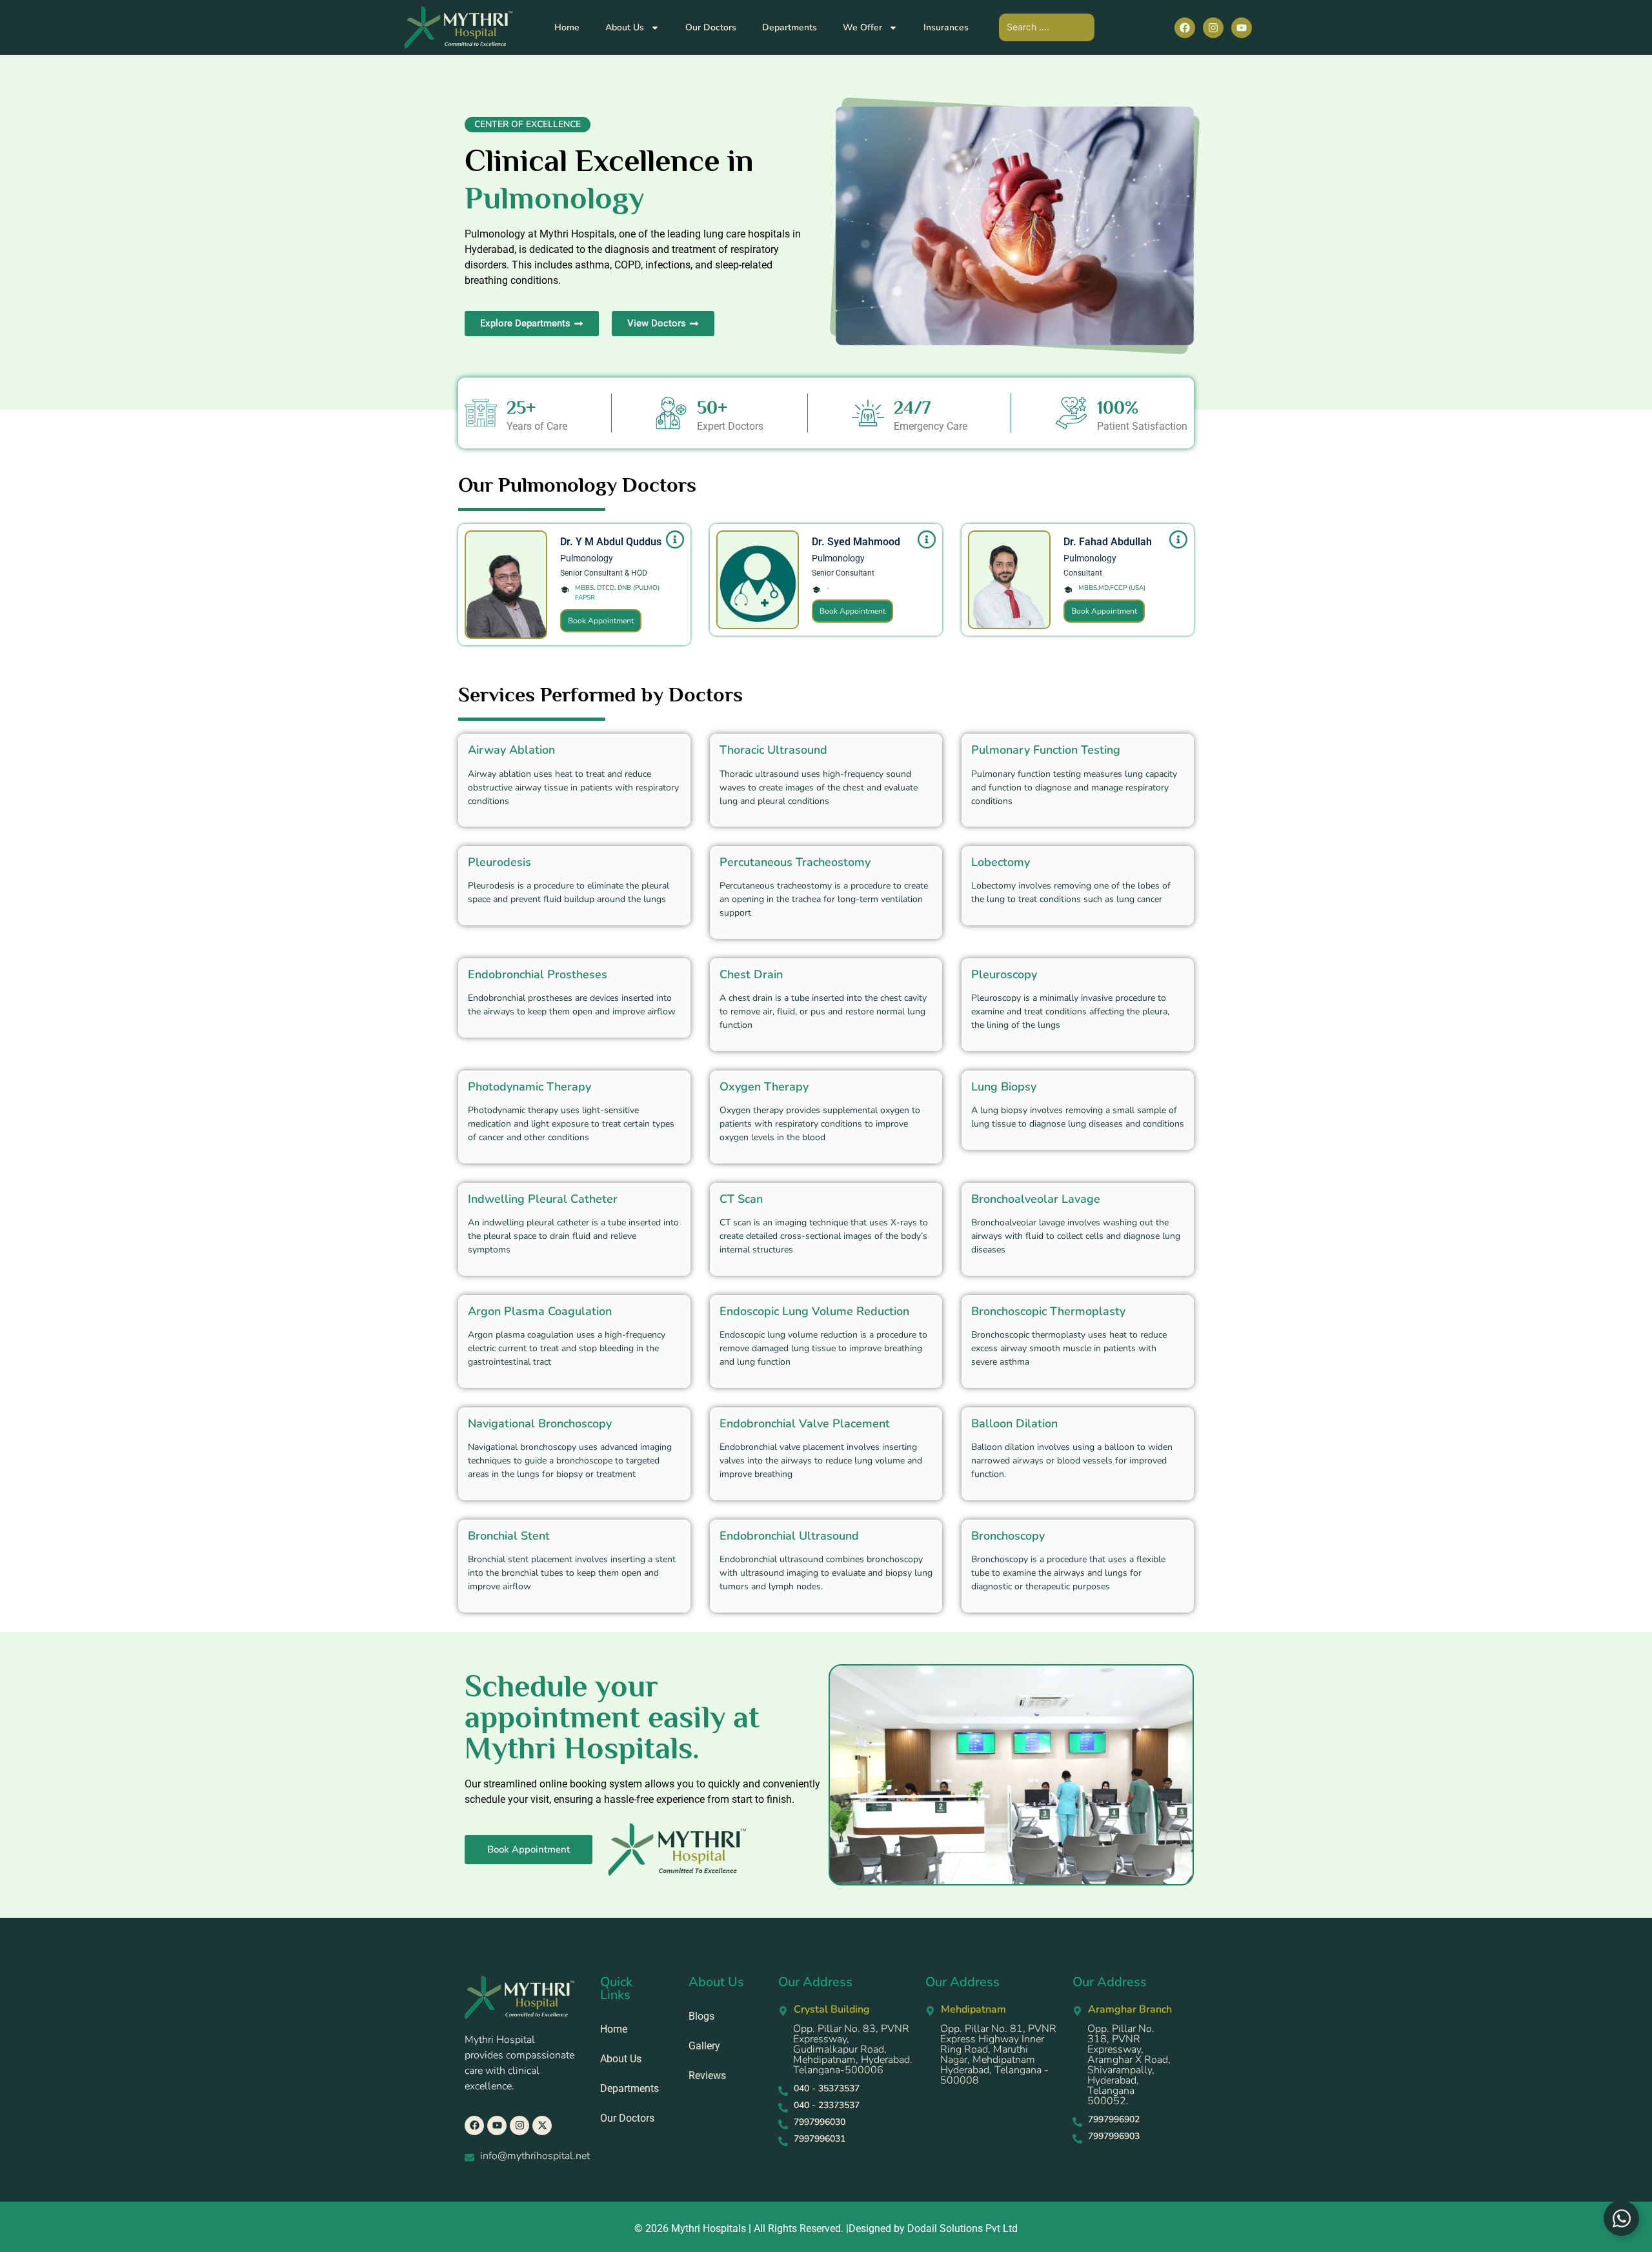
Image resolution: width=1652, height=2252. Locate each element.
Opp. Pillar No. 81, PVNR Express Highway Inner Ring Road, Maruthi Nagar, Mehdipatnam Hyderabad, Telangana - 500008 (998, 2055)
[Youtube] (1242, 28)
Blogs (701, 2016)
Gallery (704, 2046)
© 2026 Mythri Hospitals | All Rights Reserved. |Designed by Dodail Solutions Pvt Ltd (826, 2228)
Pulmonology (587, 558)
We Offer (862, 27)
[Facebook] (1185, 28)
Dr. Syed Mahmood (856, 542)
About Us (625, 27)
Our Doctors (711, 27)
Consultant (1083, 573)
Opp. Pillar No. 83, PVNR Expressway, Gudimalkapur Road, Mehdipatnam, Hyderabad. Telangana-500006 (853, 2049)
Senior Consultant (843, 573)
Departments (790, 27)
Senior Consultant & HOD (604, 573)
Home (567, 27)
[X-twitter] (542, 2126)
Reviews (707, 2076)
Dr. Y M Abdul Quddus (611, 542)
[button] (528, 125)
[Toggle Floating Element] (1621, 2218)
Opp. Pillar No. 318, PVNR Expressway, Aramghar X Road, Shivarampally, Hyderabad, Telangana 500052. (1129, 2065)
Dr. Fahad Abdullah (1108, 542)
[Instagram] (1213, 28)
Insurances (946, 27)
